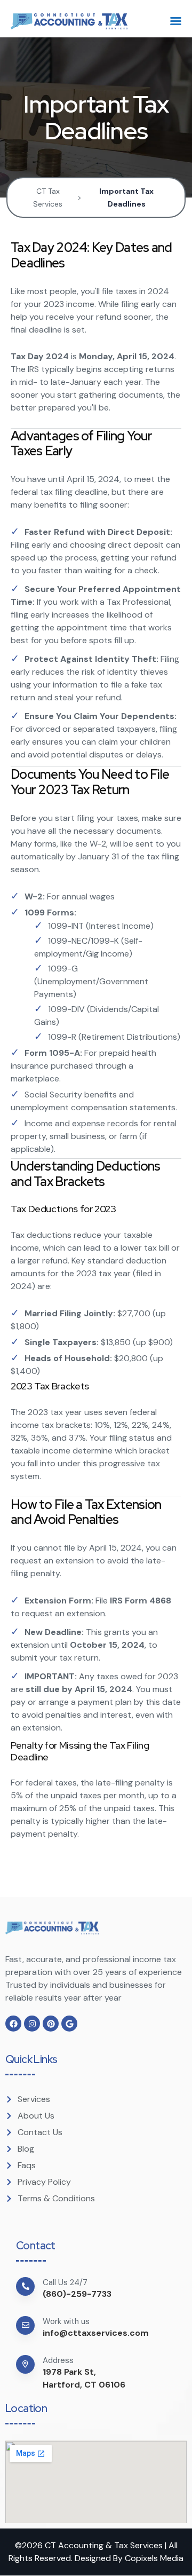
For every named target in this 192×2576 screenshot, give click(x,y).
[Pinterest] (51, 2024)
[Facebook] (13, 2024)
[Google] (69, 2024)
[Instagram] (32, 2024)
